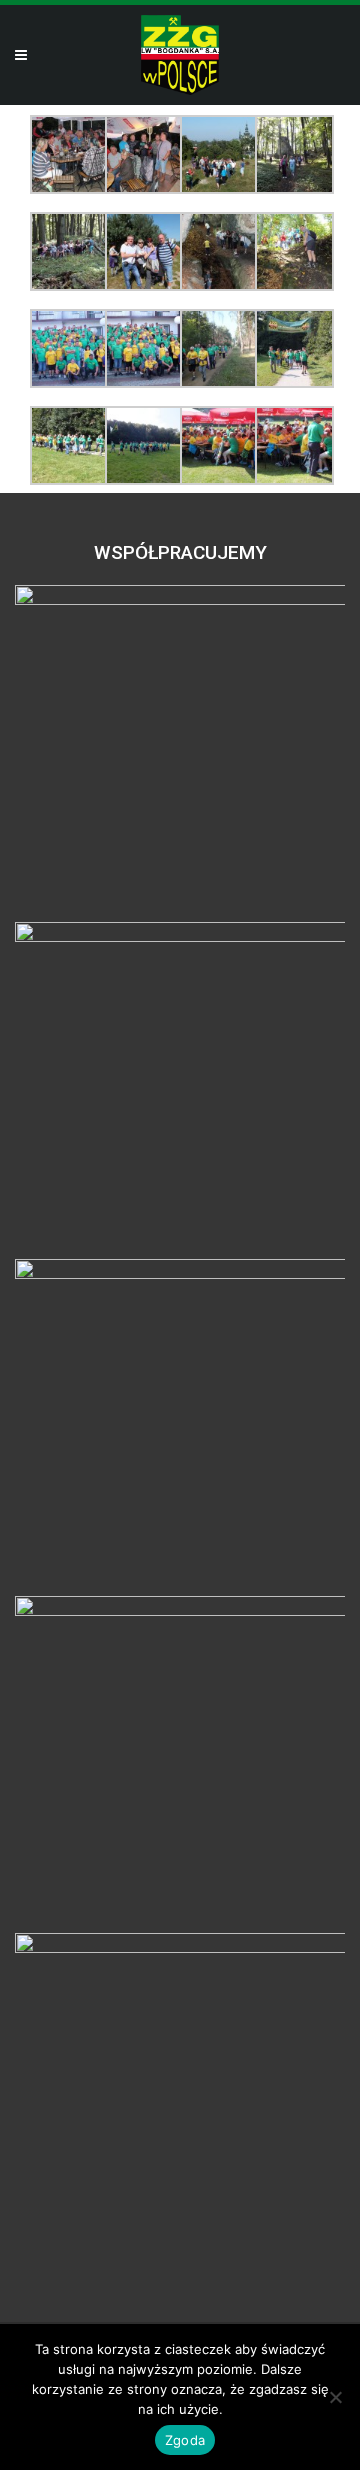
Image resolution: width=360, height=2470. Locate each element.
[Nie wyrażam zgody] (335, 2397)
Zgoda (185, 2440)
